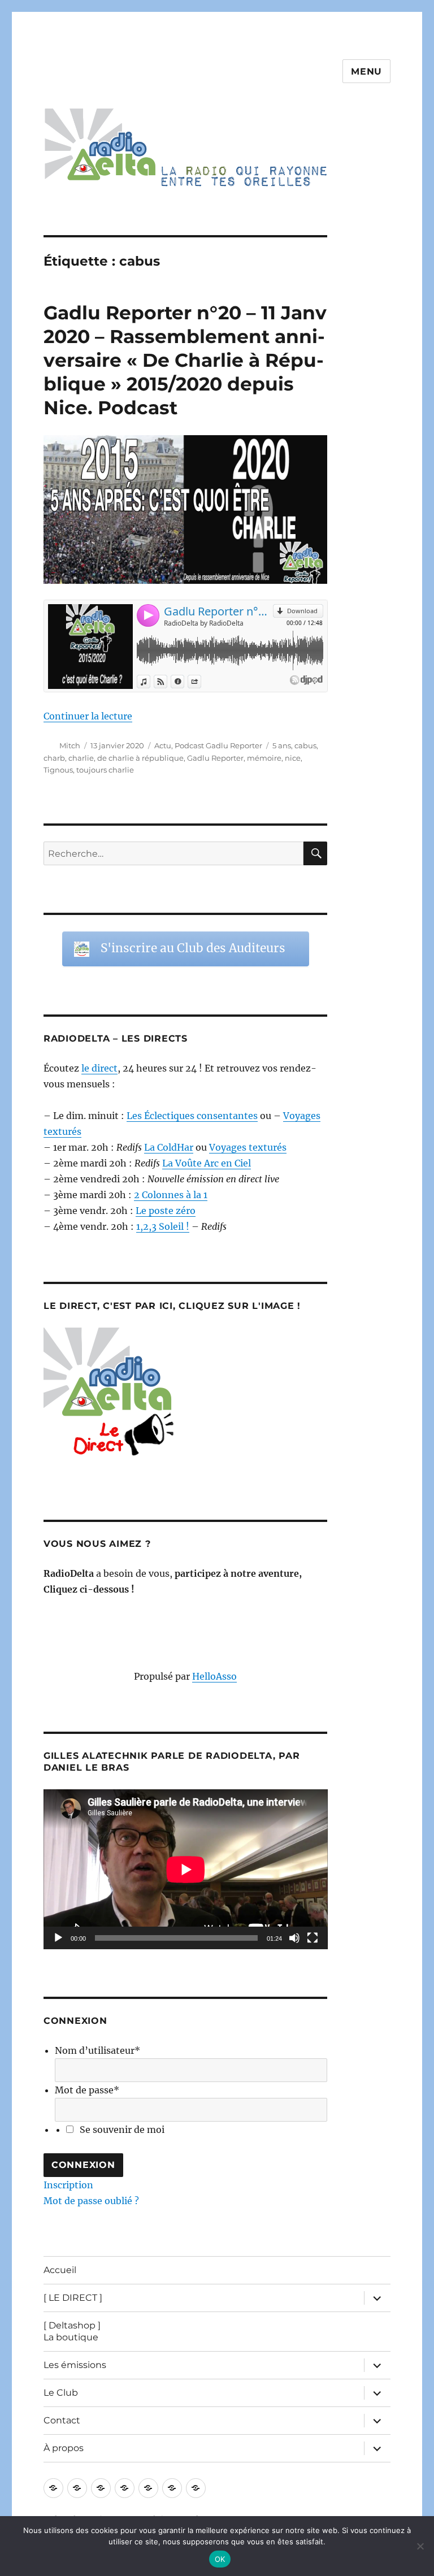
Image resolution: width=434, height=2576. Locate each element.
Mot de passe (87, 2090)
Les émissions (75, 2365)
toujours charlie (105, 770)
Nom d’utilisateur (97, 2050)
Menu (366, 71)
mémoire (264, 758)
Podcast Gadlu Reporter (218, 745)
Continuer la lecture (88, 716)
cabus (305, 745)
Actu (163, 745)
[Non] (420, 2546)
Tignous (58, 770)
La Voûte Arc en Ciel (207, 1163)
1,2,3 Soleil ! (163, 1226)
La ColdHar (169, 1147)
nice (293, 758)
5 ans (282, 745)
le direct (99, 1068)
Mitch (70, 745)
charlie (81, 758)
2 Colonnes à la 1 (171, 1195)
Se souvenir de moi (122, 2130)
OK (220, 2559)
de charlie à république (140, 758)
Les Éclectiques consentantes (192, 1116)
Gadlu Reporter (215, 758)
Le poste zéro (166, 1211)
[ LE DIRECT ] (73, 2298)
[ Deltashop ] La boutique (72, 2331)
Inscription (68, 2185)
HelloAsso (214, 1676)
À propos (64, 2448)
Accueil (60, 2270)
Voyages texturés (248, 1147)
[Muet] (294, 1938)
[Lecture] (58, 1938)
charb (54, 758)
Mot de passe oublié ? (91, 2201)
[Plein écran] (313, 1938)
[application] (186, 1869)
